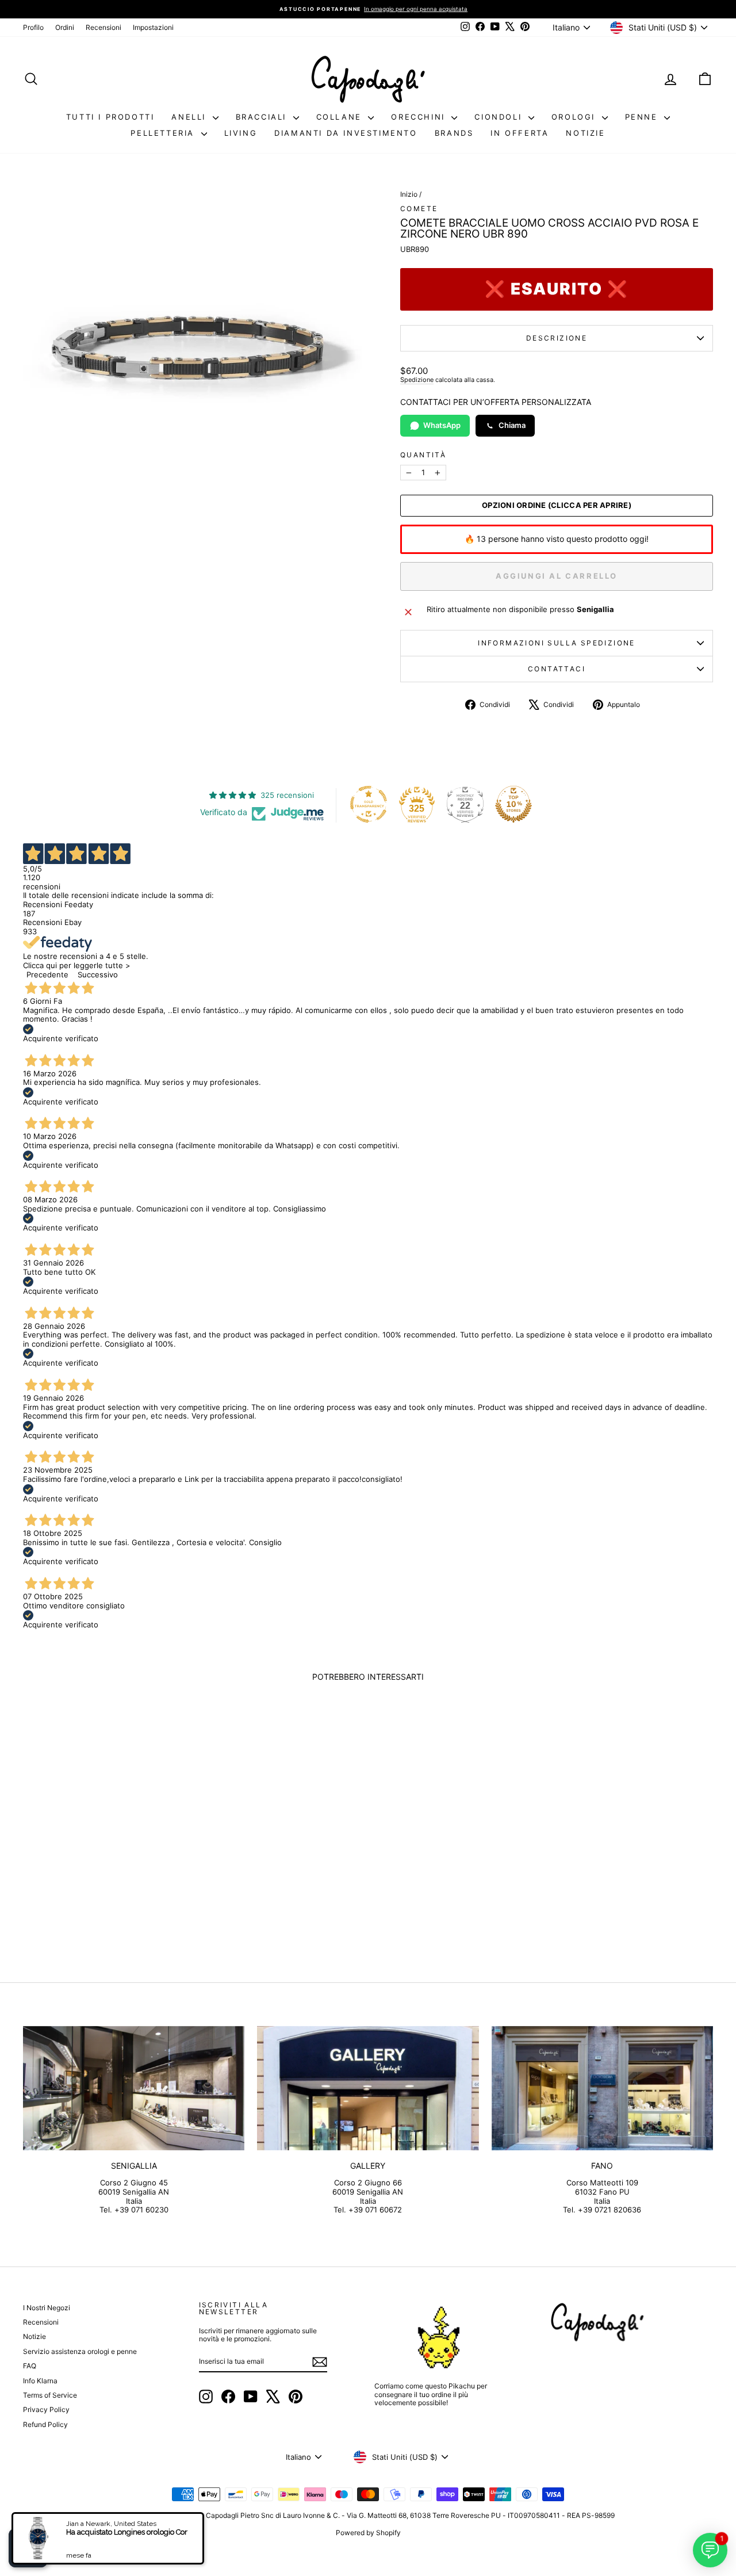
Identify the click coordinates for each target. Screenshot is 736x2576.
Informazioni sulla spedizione (557, 643)
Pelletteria (164, 133)
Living (241, 133)
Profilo (33, 27)
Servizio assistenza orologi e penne (80, 2351)
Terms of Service (50, 2395)
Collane (341, 117)
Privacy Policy (46, 2409)
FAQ (30, 2366)
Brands (454, 133)
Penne (643, 117)
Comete (419, 209)
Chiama (512, 425)
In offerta (520, 133)
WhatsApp (442, 425)
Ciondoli (500, 117)
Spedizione (417, 380)
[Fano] (602, 2088)
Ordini (65, 27)
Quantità (423, 455)
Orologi (575, 117)
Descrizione (557, 338)
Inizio (409, 194)
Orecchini (420, 117)
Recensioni (103, 27)
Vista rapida (105, 1861)
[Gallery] (368, 2088)
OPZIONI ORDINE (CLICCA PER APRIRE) (557, 505)
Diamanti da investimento (346, 133)
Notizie (585, 133)
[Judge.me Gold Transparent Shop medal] (369, 804)
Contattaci (557, 669)
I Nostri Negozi (47, 2308)
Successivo (98, 974)
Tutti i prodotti (110, 117)
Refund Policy (45, 2424)
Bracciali (263, 117)
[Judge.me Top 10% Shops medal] (513, 804)
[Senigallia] (134, 2088)
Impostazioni (153, 27)
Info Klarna (40, 2381)
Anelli (190, 117)
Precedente (47, 974)
